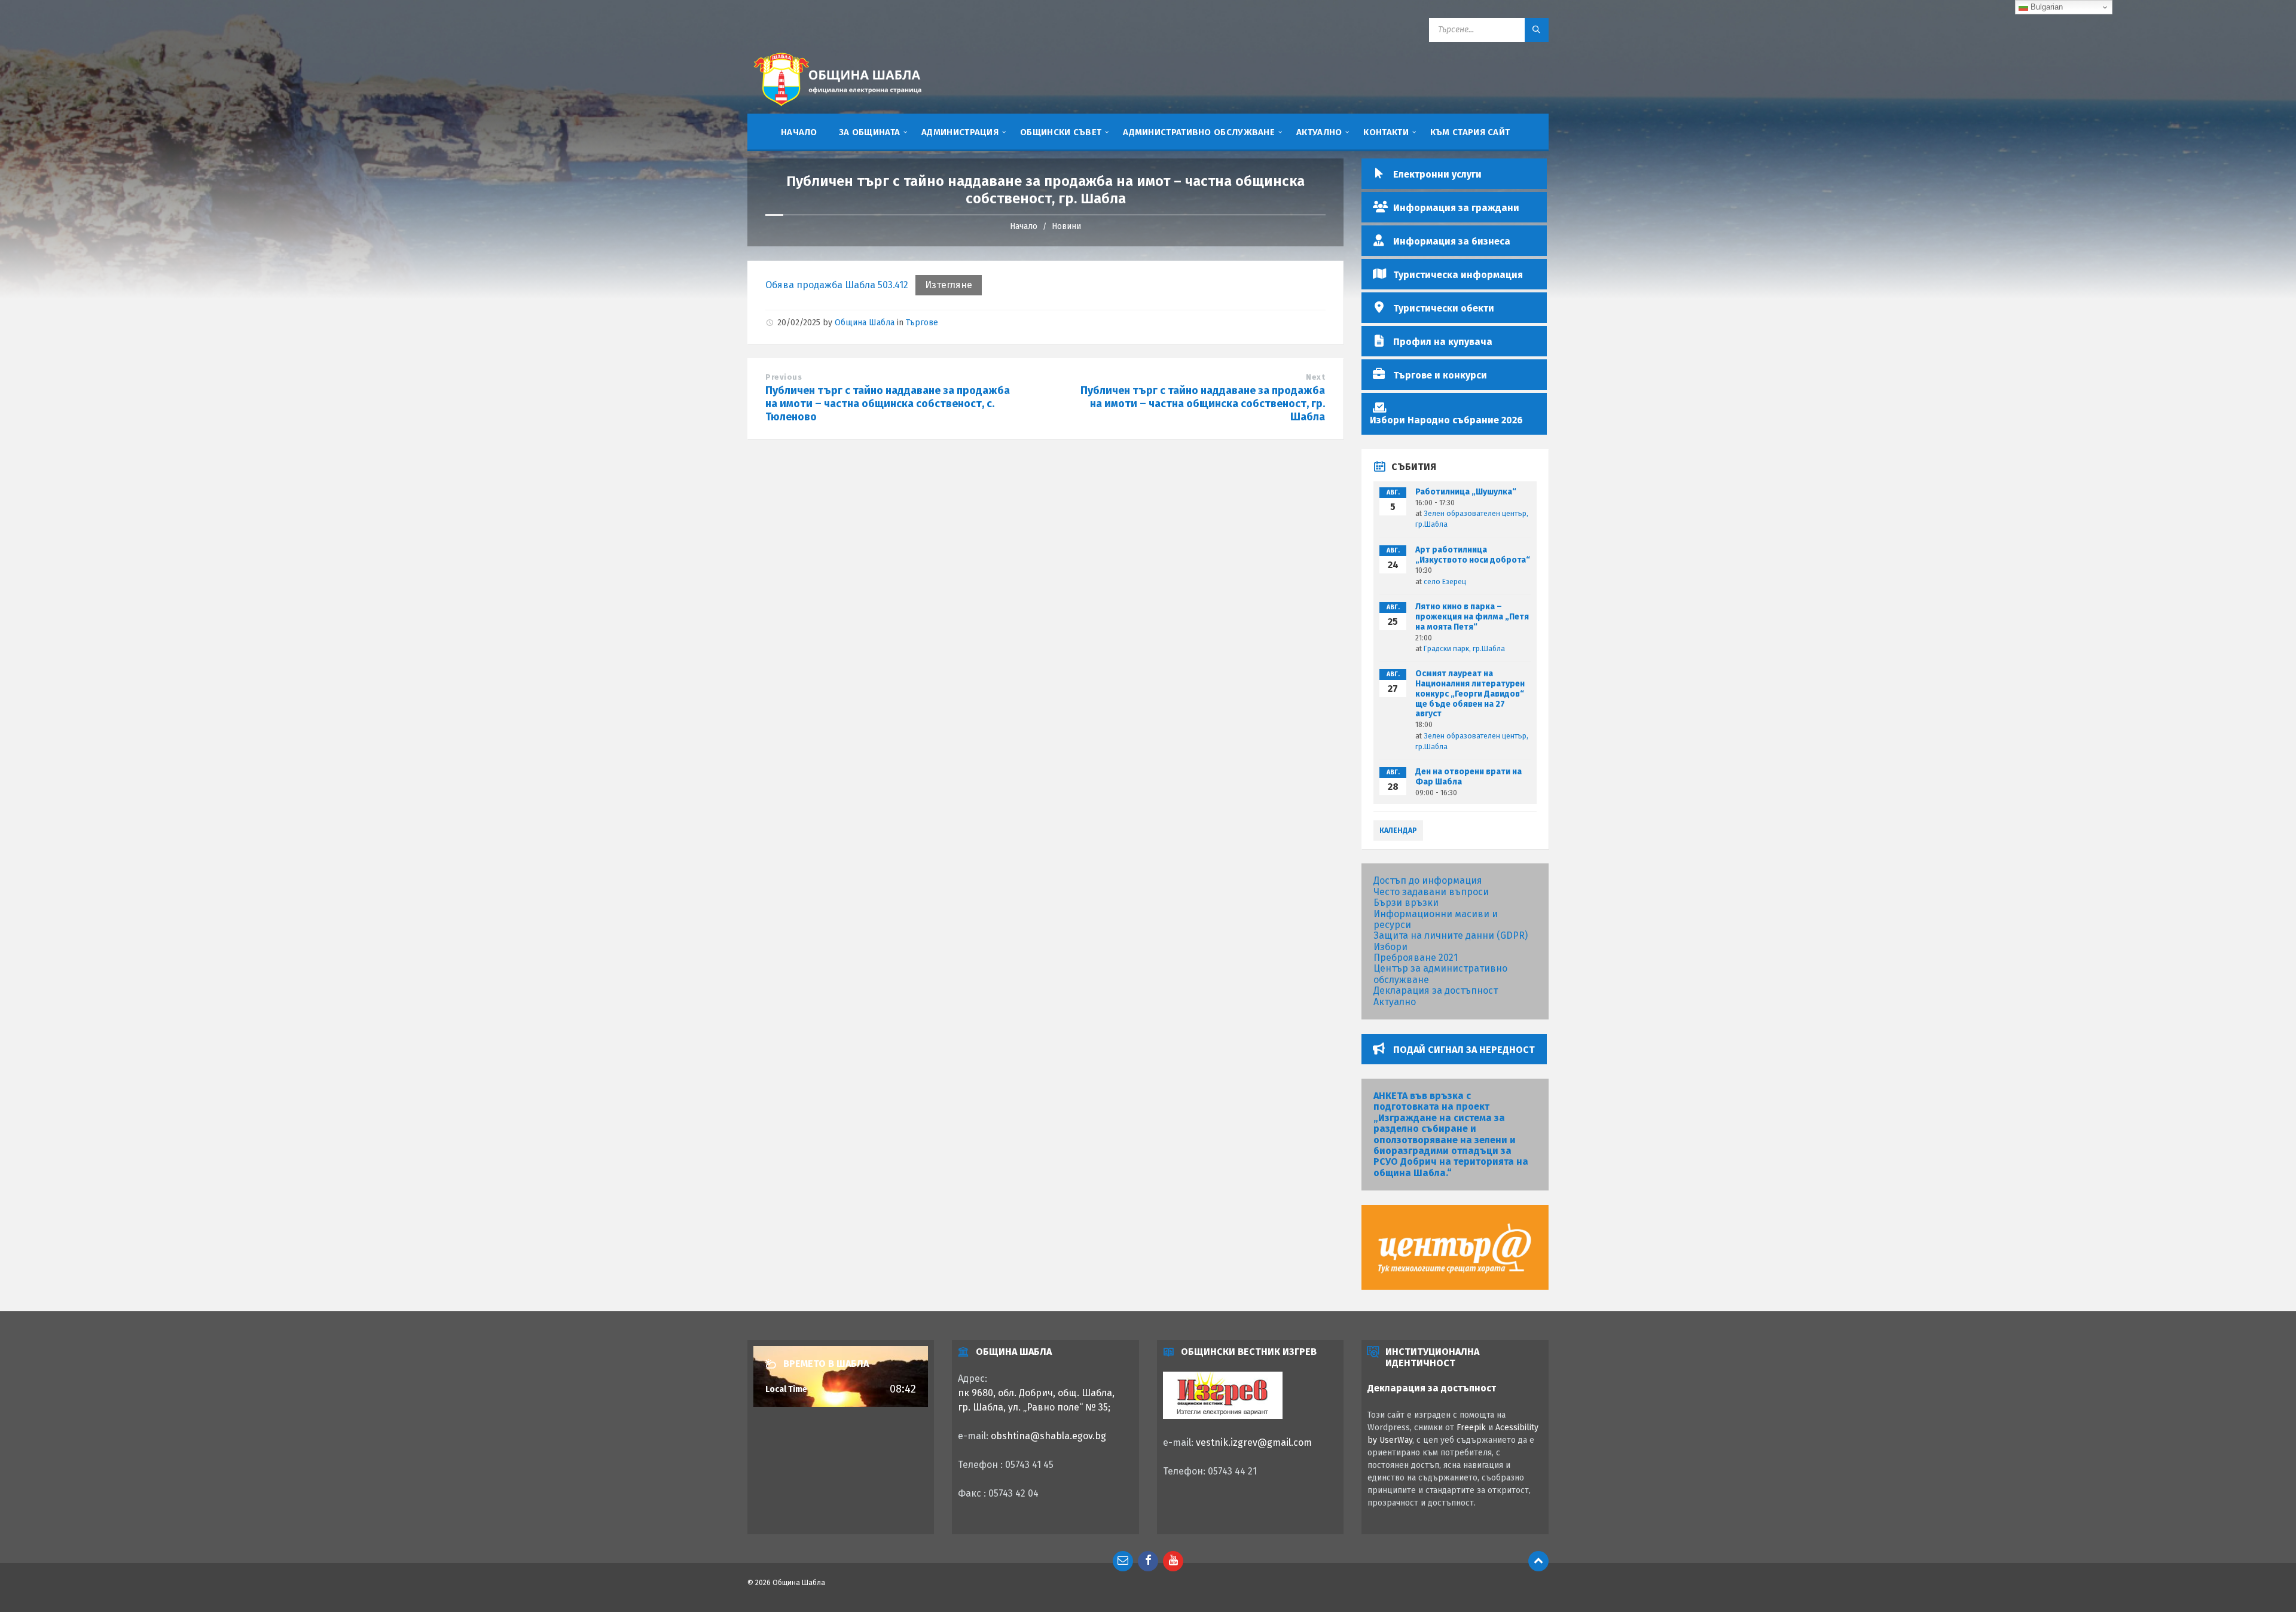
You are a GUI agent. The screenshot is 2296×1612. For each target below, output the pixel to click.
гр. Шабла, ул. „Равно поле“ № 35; (1034, 1407)
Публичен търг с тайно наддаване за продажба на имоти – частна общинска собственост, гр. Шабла (1203, 404)
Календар (1398, 831)
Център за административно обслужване (1440, 974)
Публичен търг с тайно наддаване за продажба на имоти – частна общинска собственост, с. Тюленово (888, 404)
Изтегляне (949, 285)
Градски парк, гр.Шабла (1464, 649)
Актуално (1395, 1002)
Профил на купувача (1443, 342)
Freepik (1471, 1428)
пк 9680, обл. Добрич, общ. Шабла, (1036, 1393)
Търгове (922, 323)
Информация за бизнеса (1452, 241)
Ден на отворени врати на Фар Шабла (1468, 777)
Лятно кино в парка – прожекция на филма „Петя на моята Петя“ (1472, 617)
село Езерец (1445, 582)
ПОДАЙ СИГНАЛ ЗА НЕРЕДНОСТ (1464, 1050)
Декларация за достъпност (1436, 990)
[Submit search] (1537, 30)
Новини (1066, 226)
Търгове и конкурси (1440, 375)
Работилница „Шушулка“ (1466, 492)
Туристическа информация (1458, 275)
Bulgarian (2045, 7)
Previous (784, 377)
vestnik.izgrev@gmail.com (1254, 1442)
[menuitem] (799, 132)
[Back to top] (1538, 1561)
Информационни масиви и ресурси (1436, 919)
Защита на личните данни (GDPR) (1451, 935)
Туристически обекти (1444, 308)
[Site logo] (837, 108)
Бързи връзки (1406, 903)
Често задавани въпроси (1431, 892)
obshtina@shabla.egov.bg (1048, 1436)
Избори (1390, 947)
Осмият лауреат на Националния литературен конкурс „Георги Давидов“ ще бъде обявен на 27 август (1470, 694)
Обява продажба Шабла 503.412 (837, 285)
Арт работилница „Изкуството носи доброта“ (1473, 555)
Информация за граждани (1456, 208)
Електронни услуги (1437, 174)
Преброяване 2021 (1416, 958)
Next (1315, 377)
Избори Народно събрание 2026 (1446, 420)
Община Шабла (865, 323)
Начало (1024, 226)
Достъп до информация (1428, 880)
